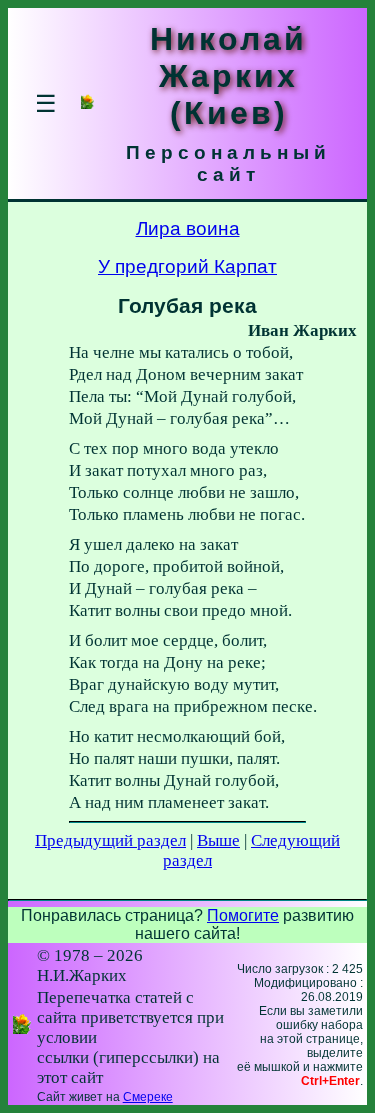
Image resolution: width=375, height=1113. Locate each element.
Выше (218, 840)
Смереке (148, 1097)
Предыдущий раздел (110, 840)
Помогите (243, 915)
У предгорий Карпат (187, 266)
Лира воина (188, 228)
